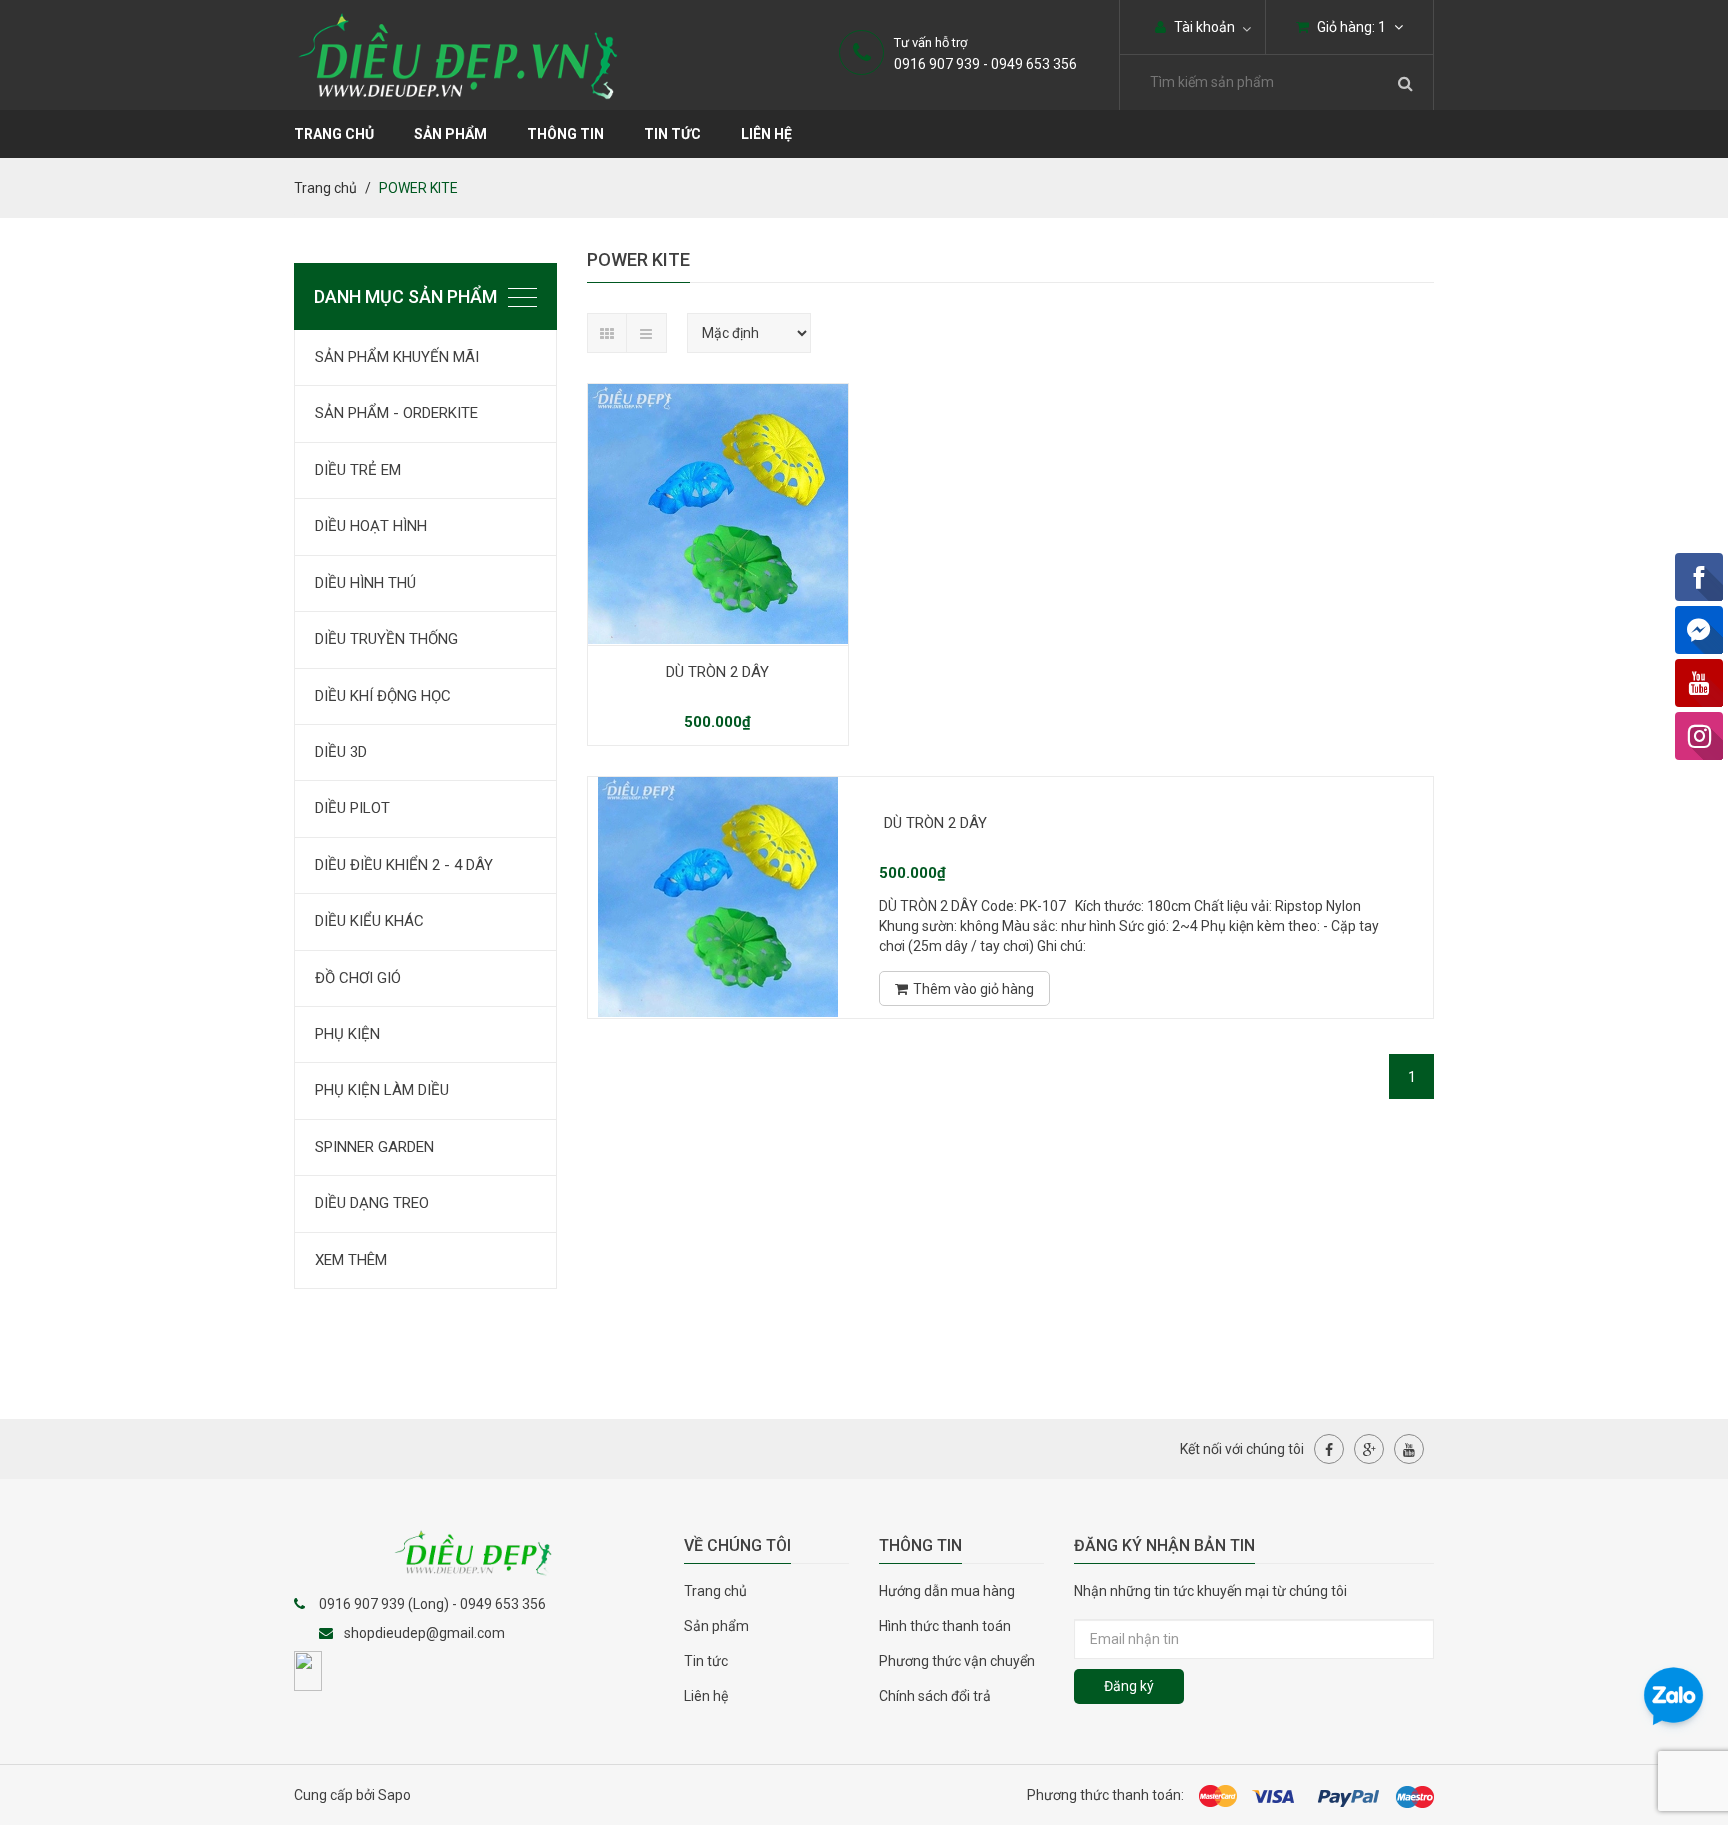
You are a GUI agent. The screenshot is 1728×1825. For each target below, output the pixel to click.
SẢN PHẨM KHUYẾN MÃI (397, 357)
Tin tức (672, 134)
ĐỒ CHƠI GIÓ (358, 978)
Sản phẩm (716, 1626)
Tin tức (706, 1661)
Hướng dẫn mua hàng (947, 1591)
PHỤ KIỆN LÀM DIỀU (382, 1090)
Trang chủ (715, 1591)
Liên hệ (766, 134)
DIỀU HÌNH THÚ (365, 583)
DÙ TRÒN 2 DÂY (717, 672)
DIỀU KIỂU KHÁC (369, 921)
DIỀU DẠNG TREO (372, 1203)
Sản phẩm (450, 134)
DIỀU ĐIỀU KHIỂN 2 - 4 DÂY (404, 865)
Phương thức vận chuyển (957, 1661)
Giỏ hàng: (1350, 27)
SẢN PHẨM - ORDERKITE (396, 413)
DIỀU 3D (341, 752)
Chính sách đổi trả (935, 1696)
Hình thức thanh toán (945, 1626)
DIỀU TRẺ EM (358, 470)
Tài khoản (1203, 27)
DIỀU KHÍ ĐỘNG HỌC (383, 696)
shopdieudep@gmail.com (424, 1633)
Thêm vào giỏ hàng (973, 989)
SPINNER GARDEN (374, 1147)
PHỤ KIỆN (347, 1034)
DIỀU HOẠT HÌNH (371, 526)
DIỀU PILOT (352, 808)
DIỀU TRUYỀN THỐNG (386, 639)
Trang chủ (334, 134)
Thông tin (565, 134)
